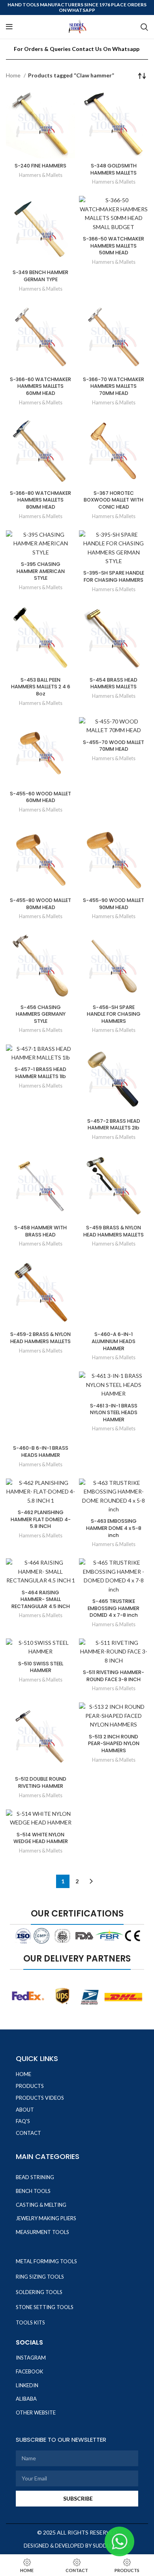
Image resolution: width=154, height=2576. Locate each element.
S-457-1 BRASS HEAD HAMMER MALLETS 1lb (40, 1073)
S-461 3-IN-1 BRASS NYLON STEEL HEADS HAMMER (114, 1413)
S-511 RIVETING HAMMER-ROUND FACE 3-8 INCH (114, 1676)
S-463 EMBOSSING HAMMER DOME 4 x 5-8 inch (114, 1528)
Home (14, 75)
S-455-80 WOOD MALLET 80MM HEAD (40, 904)
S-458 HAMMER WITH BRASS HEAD (40, 1231)
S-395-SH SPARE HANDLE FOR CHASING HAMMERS (114, 576)
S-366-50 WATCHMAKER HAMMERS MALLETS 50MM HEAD (114, 246)
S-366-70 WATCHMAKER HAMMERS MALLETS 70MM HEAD (114, 386)
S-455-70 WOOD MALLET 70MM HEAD (114, 746)
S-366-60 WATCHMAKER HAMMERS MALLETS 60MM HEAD (40, 386)
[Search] (144, 27)
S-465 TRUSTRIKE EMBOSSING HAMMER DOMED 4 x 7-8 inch (114, 1608)
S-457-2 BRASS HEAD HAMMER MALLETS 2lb (114, 1125)
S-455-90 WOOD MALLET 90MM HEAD (114, 904)
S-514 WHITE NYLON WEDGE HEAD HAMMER (41, 1838)
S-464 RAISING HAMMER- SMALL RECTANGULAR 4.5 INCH (41, 1599)
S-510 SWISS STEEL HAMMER (41, 1667)
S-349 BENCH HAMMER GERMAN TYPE (40, 276)
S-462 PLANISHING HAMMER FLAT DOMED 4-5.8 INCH (41, 1519)
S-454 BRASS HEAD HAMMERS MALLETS (114, 683)
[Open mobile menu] (9, 27)
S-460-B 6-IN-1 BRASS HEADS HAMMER (41, 1451)
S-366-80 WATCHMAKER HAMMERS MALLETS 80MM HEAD (40, 500)
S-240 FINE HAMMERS (40, 166)
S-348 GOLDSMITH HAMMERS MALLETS (114, 169)
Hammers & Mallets (41, 175)
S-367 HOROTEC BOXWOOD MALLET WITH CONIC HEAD (114, 500)
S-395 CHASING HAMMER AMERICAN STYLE (41, 571)
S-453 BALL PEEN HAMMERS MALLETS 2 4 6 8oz (41, 687)
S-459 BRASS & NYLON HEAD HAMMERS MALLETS (114, 1231)
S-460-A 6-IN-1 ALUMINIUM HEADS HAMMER (114, 1341)
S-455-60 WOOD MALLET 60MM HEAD (40, 797)
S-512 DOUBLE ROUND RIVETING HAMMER (41, 1782)
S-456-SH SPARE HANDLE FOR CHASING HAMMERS (114, 1014)
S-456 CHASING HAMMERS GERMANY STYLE (41, 1014)
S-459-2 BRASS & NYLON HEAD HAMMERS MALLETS (40, 1338)
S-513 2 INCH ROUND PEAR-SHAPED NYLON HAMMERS (114, 1744)
